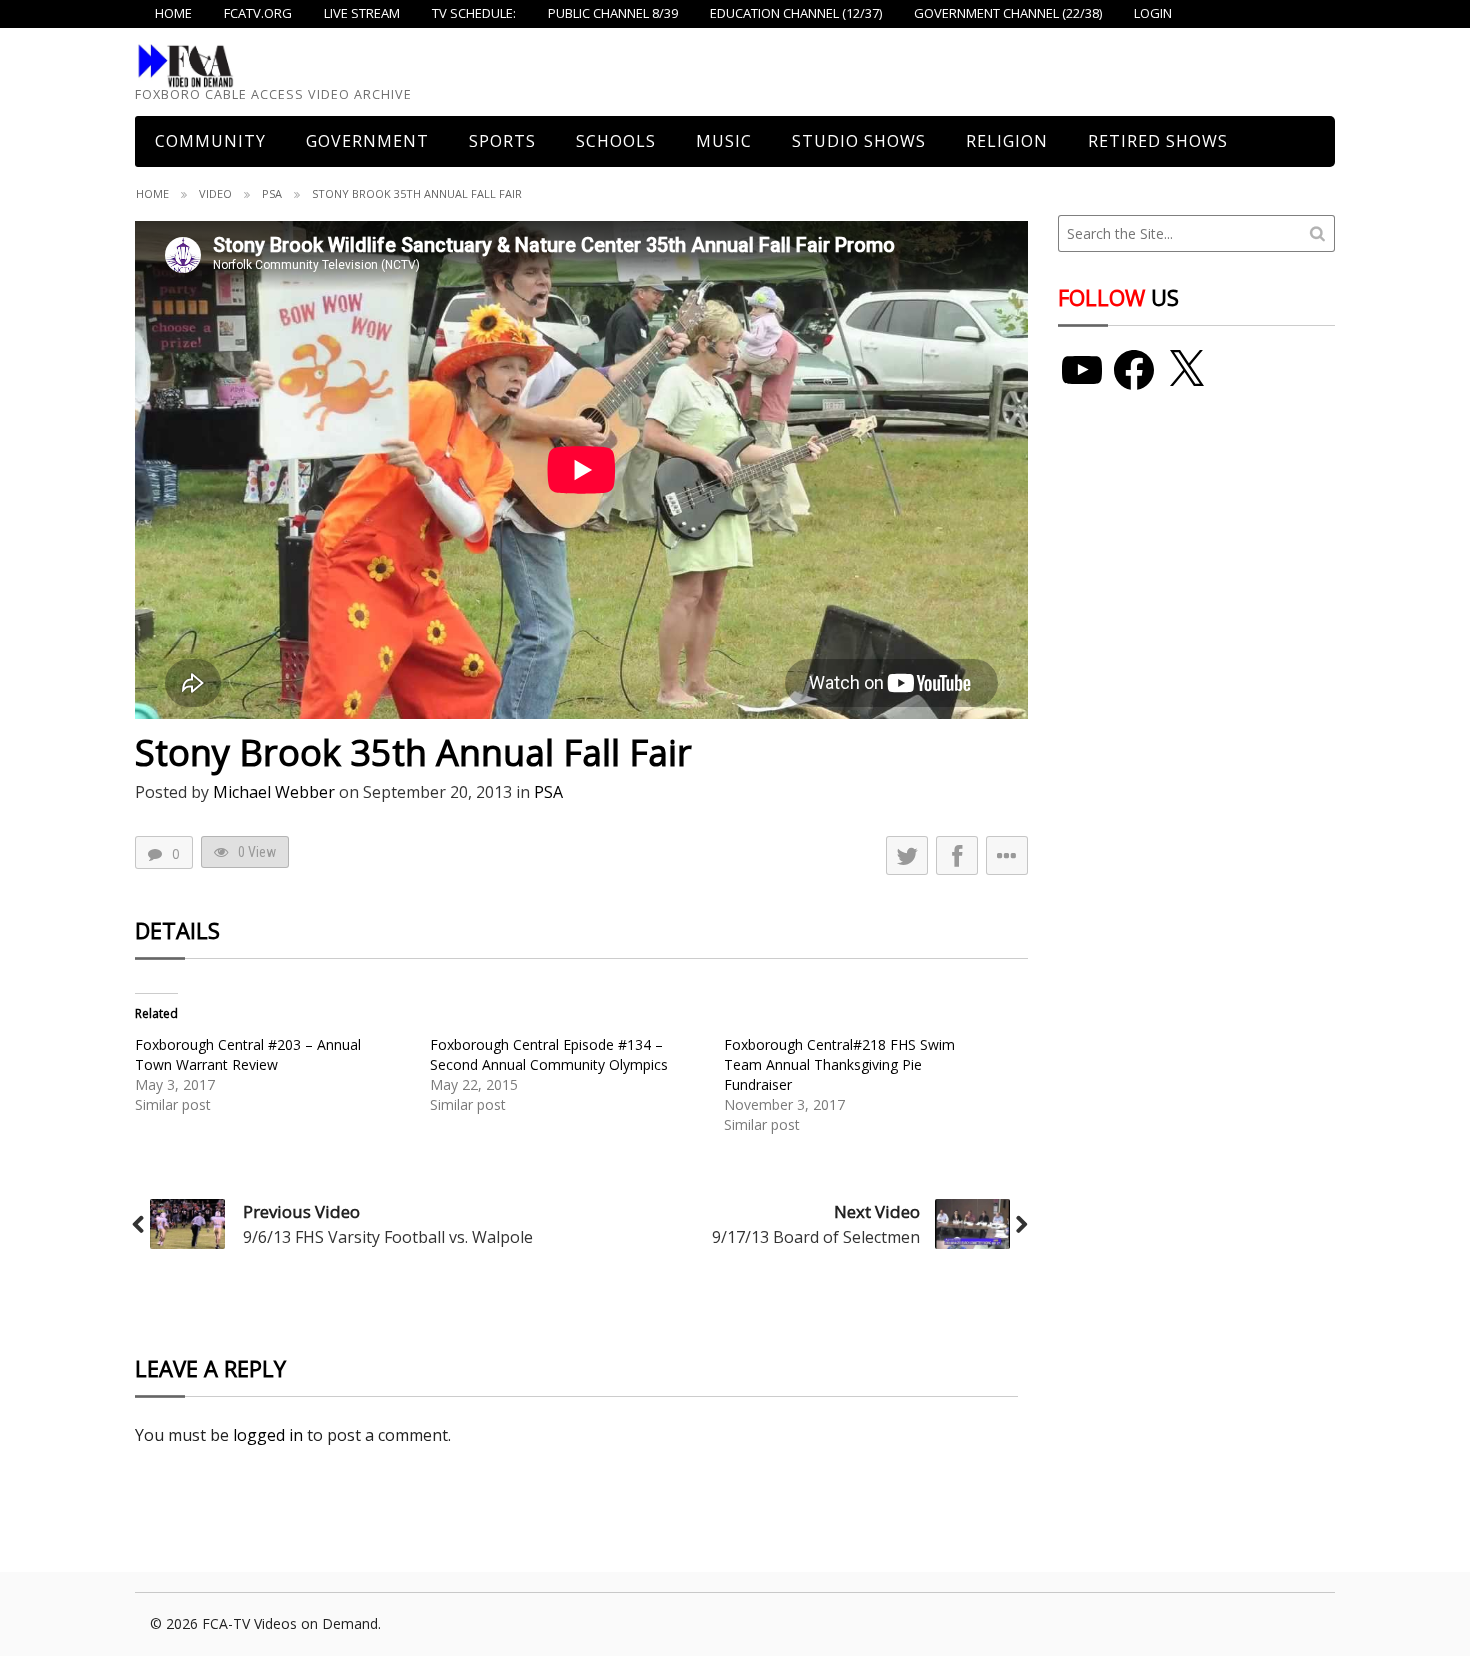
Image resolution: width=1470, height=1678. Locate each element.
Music (724, 141)
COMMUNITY (210, 141)
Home (152, 193)
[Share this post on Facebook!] (957, 855)
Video (215, 193)
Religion (1007, 141)
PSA (272, 193)
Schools (616, 141)
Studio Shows (859, 141)
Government (367, 141)
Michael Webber (274, 792)
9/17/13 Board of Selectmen (816, 1237)
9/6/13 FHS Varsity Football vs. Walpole (388, 1237)
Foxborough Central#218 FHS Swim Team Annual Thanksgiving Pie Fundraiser (839, 1064)
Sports (502, 141)
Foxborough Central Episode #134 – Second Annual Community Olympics (549, 1054)
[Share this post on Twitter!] (907, 855)
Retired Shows (1158, 141)
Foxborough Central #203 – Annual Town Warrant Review (248, 1054)
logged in (268, 1435)
